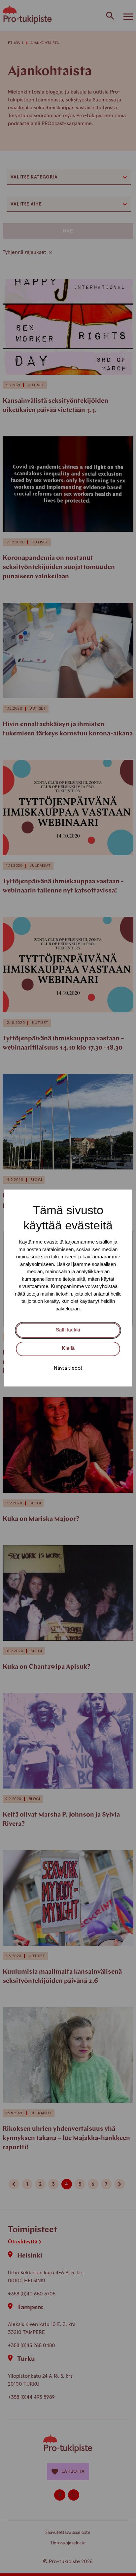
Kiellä (68, 1348)
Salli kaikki (68, 1330)
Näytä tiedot (68, 1368)
